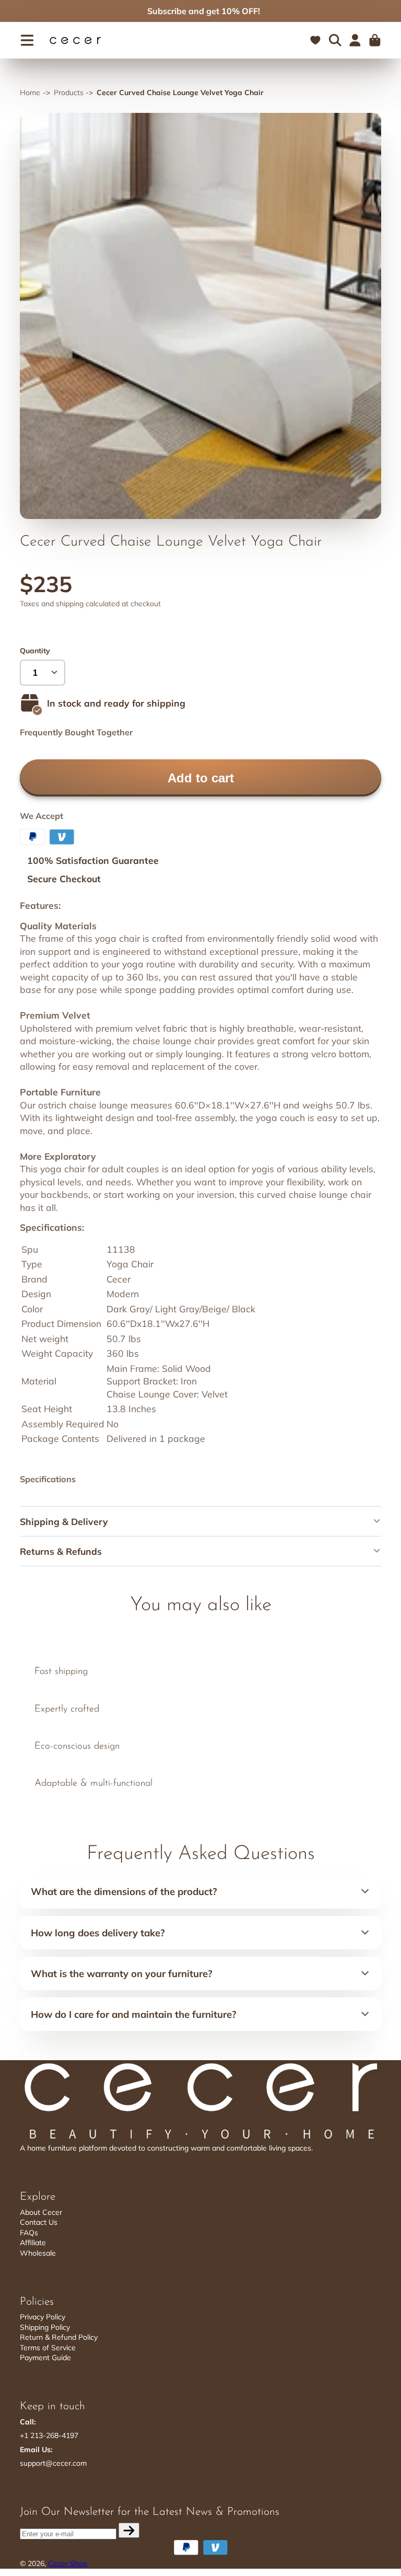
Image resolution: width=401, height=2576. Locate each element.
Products (69, 93)
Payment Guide (45, 2358)
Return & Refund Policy (59, 2337)
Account (355, 40)
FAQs (29, 2233)
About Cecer (41, 2212)
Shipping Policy (45, 2327)
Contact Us (39, 2222)
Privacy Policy (43, 2317)
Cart (375, 40)
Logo (75, 41)
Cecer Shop (68, 2563)
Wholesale (38, 2253)
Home (30, 93)
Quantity (35, 651)
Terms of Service (48, 2348)
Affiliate (33, 2243)
